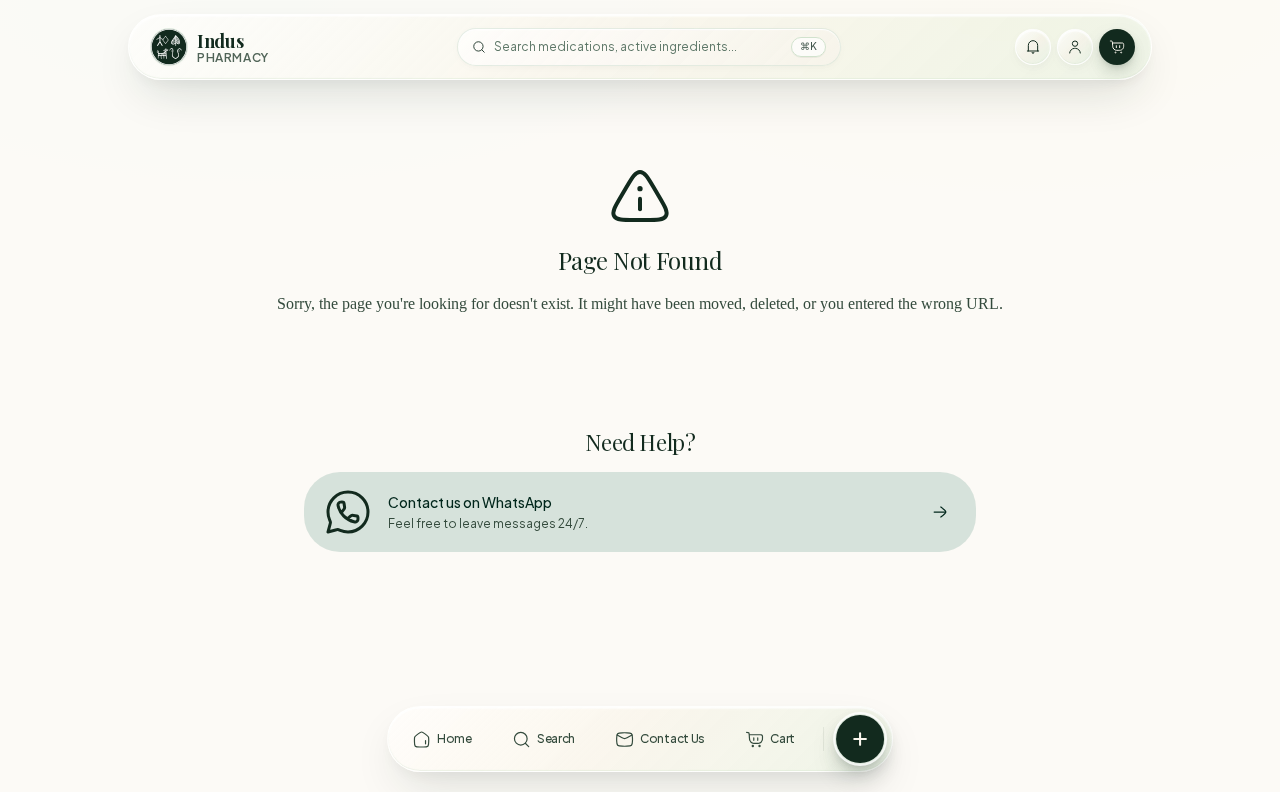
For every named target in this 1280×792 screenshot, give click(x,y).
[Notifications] (1033, 47)
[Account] (1075, 47)
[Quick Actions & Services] (860, 739)
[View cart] (1117, 47)
